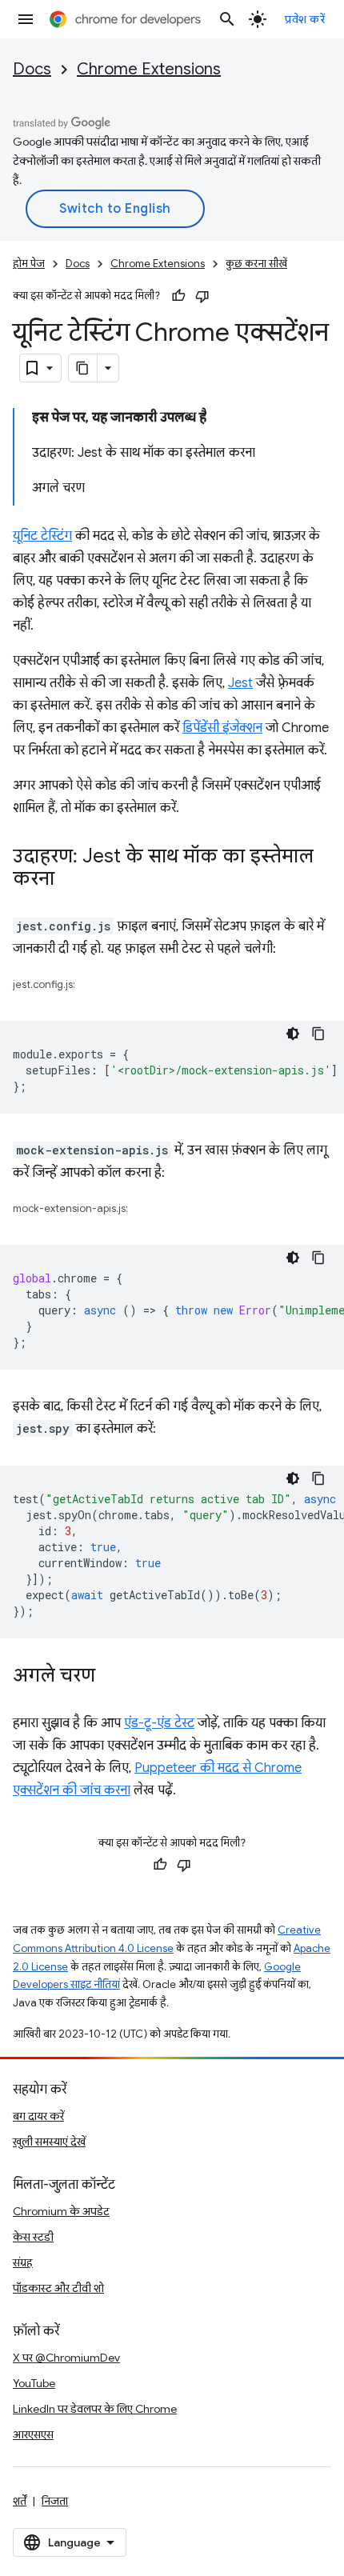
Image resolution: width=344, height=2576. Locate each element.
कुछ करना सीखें (256, 264)
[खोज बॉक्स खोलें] (227, 19)
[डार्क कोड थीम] (293, 1034)
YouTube (34, 2383)
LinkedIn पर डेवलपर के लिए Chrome (95, 2409)
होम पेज (29, 264)
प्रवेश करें (305, 19)
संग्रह (23, 2262)
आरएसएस (33, 2434)
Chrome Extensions (149, 69)
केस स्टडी (33, 2237)
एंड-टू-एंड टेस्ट (159, 1723)
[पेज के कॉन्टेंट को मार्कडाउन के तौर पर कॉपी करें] (83, 368)
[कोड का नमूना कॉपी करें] (318, 1034)
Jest (240, 683)
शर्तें (20, 2501)
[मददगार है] (178, 296)
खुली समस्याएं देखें (49, 2142)
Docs (32, 69)
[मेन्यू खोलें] (26, 19)
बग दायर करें (38, 2116)
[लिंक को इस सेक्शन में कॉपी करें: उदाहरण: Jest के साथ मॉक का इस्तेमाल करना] (70, 880)
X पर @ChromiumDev (66, 2358)
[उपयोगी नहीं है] (202, 296)
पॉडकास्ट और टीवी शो (58, 2288)
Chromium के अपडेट (61, 2211)
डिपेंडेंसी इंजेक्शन (222, 728)
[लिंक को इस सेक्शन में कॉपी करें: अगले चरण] (111, 1677)
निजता (55, 2501)
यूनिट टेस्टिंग (42, 536)
